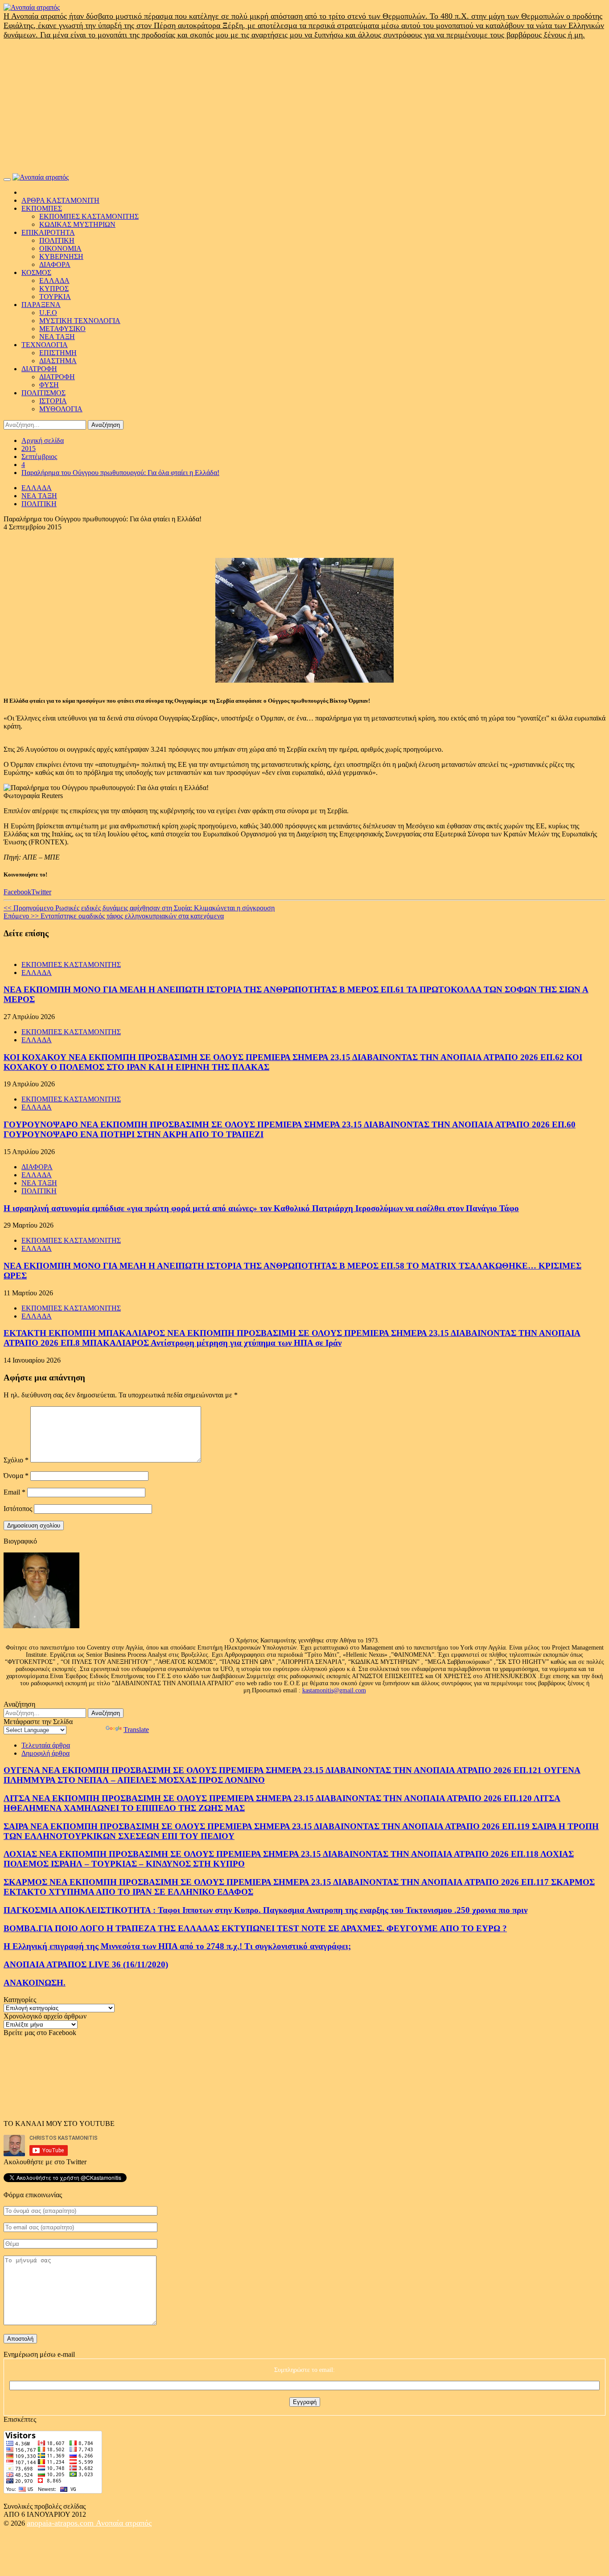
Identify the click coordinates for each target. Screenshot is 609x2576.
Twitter (41, 892)
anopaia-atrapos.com (61, 2523)
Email (14, 1492)
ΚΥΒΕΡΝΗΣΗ (61, 256)
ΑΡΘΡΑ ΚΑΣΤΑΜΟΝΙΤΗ (60, 200)
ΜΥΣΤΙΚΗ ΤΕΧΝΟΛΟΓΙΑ (80, 321)
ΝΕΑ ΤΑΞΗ (57, 337)
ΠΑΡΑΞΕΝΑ (41, 305)
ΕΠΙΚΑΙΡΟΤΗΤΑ (48, 232)
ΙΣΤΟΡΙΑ (53, 401)
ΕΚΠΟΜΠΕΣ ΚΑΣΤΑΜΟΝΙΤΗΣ (89, 216)
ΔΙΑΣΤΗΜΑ (58, 361)
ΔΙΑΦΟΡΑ (55, 264)
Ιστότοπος (18, 1509)
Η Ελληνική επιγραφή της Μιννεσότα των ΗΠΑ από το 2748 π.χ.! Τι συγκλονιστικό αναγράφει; (177, 1946)
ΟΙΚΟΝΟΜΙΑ (60, 248)
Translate (136, 1730)
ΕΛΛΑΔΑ (54, 281)
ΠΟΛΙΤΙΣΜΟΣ (43, 393)
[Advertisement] (304, 106)
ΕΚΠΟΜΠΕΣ (42, 208)
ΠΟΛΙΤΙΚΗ (57, 240)
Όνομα (16, 1476)
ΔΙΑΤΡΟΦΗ (39, 369)
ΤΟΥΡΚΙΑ (55, 297)
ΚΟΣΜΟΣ (36, 272)
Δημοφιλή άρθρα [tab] (45, 1753)
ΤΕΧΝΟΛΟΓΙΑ (45, 345)
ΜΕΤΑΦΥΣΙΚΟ (62, 329)
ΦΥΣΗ (49, 385)
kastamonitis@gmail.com (334, 1690)
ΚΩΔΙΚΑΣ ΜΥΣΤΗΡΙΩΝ (77, 224)
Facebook (17, 892)
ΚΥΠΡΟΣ (54, 289)
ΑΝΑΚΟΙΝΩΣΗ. (35, 1983)
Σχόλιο (16, 1460)
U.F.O (48, 313)
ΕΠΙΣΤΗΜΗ (58, 353)
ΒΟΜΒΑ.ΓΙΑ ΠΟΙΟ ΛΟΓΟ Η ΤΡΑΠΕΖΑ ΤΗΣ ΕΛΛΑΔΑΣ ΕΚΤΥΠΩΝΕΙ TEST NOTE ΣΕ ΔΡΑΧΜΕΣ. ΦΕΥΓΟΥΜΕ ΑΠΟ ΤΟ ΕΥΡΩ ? (255, 1928)
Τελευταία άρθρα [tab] (46, 1745)
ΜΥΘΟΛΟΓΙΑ (61, 409)
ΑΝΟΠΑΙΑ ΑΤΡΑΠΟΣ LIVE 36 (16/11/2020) (86, 1964)
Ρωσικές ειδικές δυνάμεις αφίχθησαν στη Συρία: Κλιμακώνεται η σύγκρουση (139, 908)
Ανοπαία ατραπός (124, 2523)
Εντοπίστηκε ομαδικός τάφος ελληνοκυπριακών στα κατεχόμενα (114, 916)
